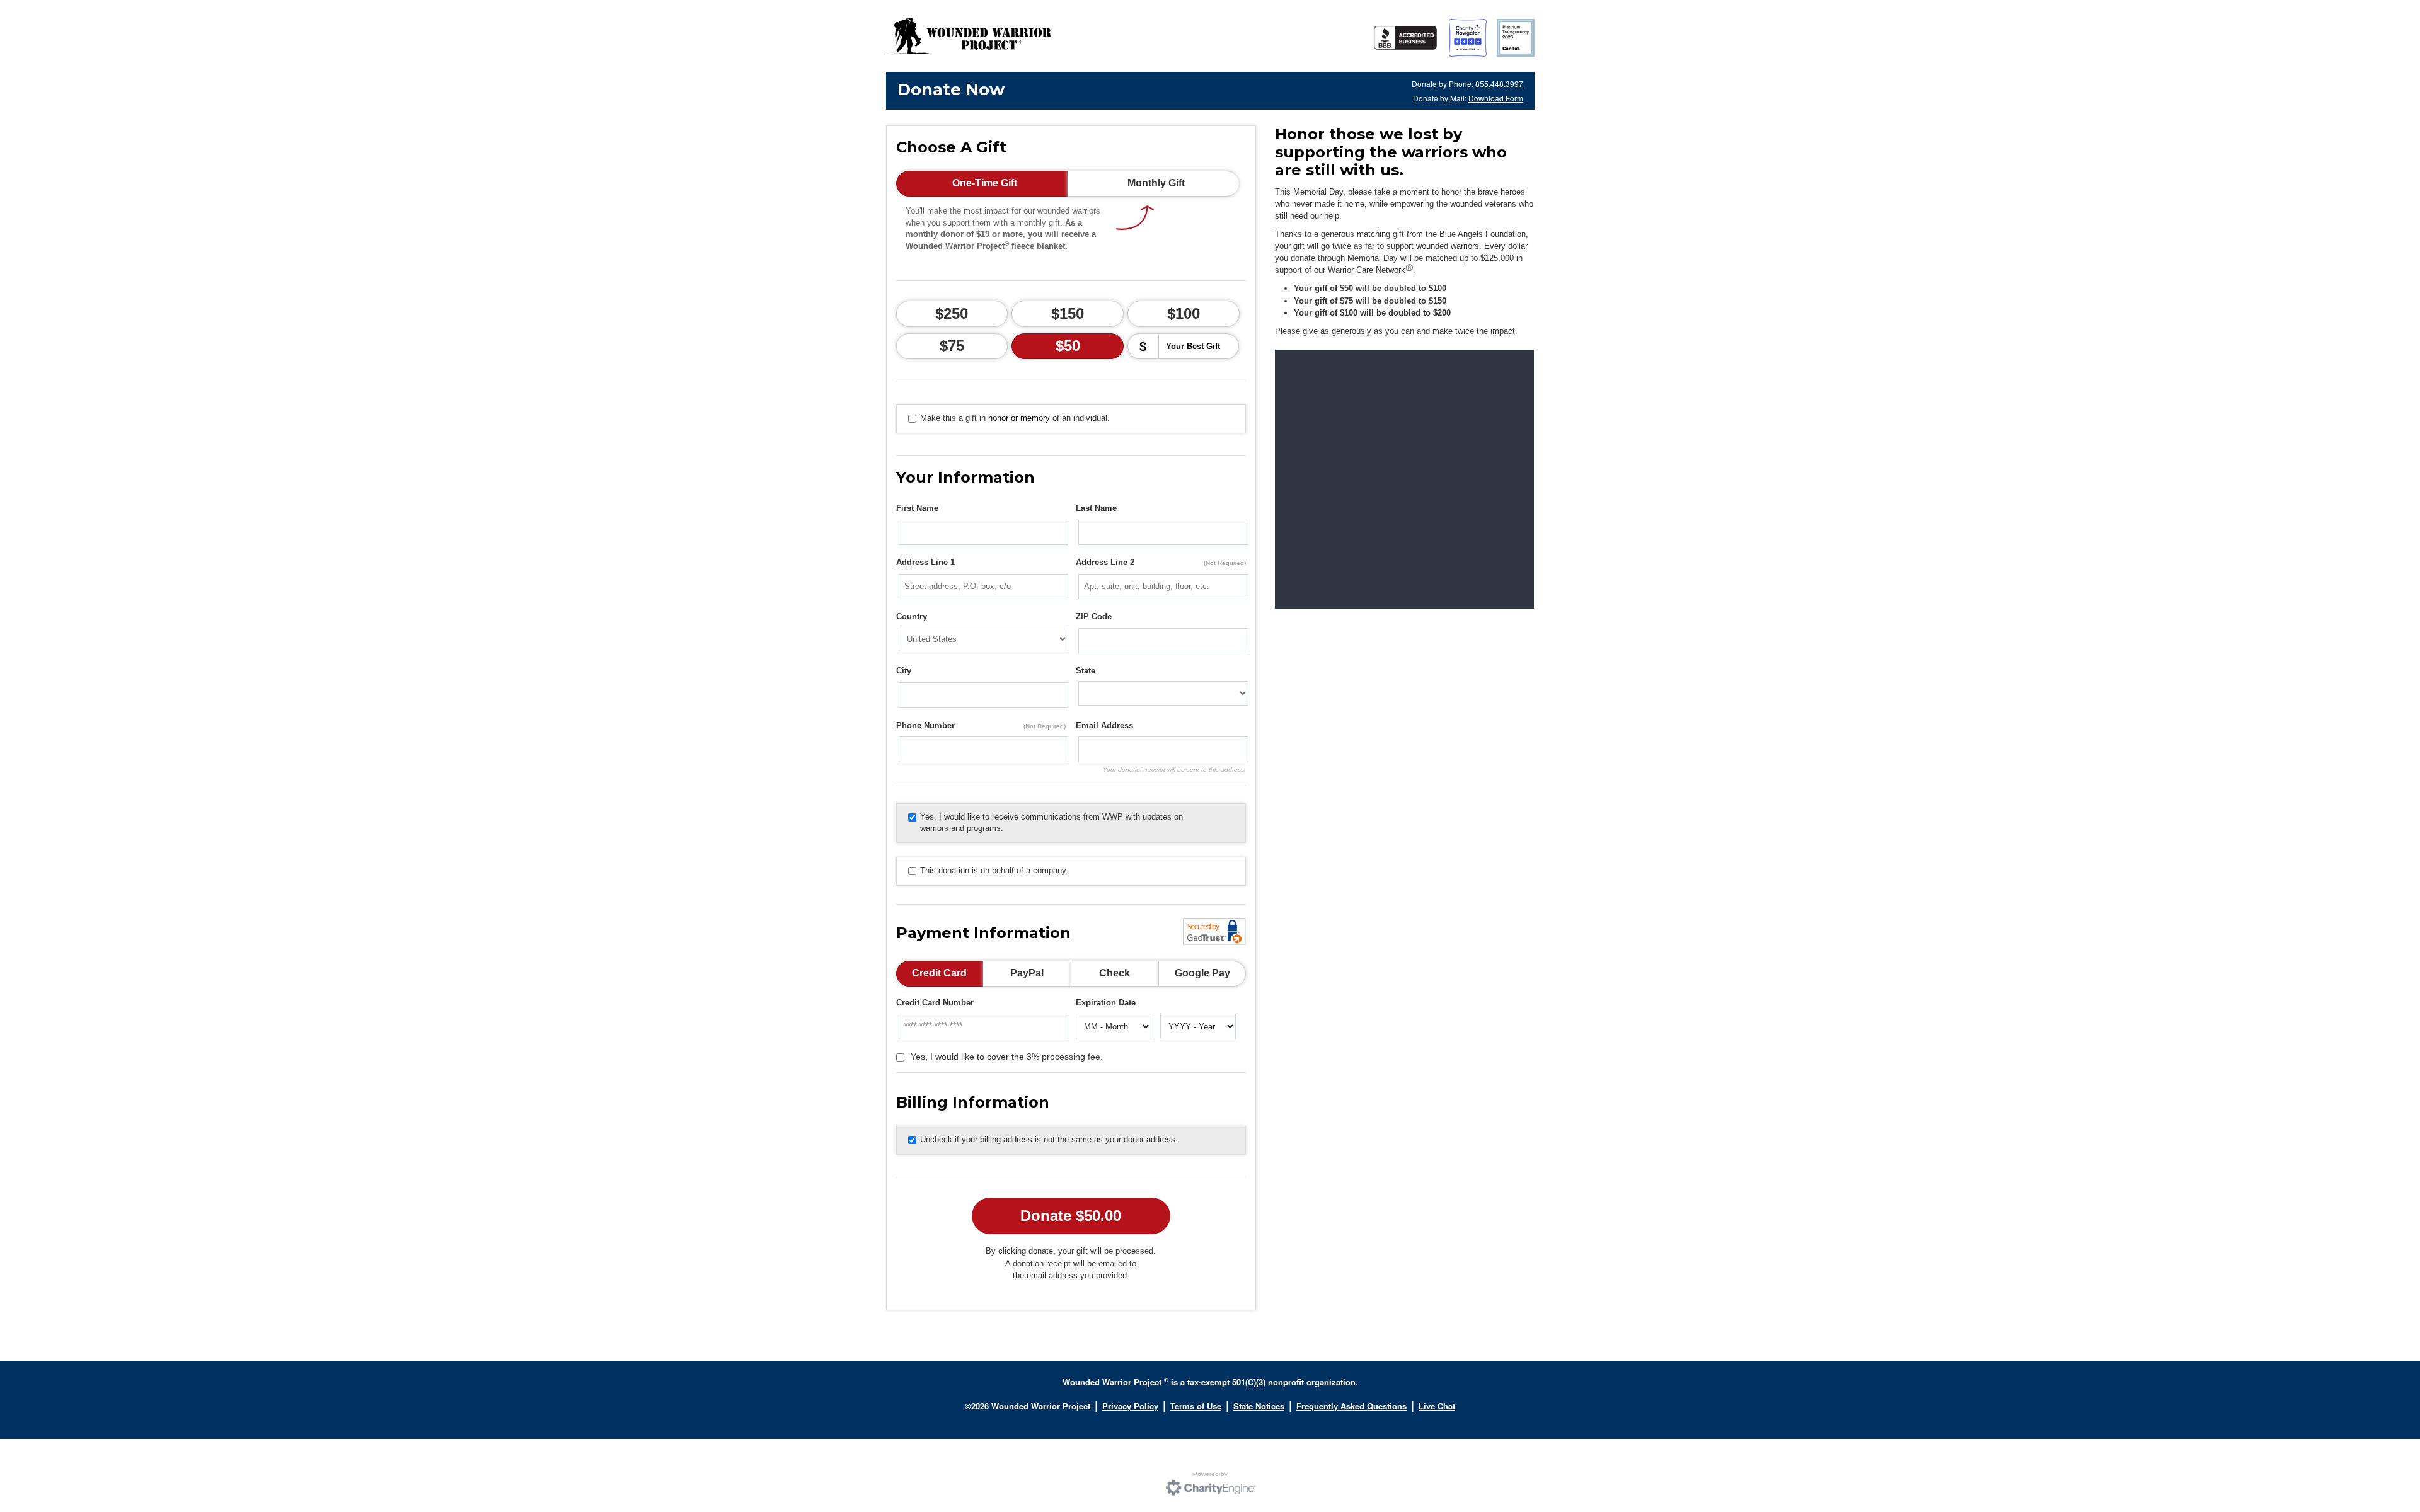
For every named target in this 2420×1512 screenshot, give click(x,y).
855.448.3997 (1499, 83)
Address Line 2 (1161, 562)
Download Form (1496, 98)
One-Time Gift (985, 183)
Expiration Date (1106, 1003)
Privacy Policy (1130, 1406)
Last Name (1096, 508)
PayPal (1027, 973)
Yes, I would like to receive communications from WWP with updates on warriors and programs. (1052, 823)
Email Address (1104, 725)
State (1086, 671)
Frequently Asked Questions (1351, 1406)
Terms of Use (1196, 1406)
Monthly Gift (1156, 183)
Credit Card (939, 973)
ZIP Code (1094, 616)
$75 (952, 346)
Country (912, 616)
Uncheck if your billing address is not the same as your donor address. (1049, 1139)
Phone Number (981, 725)
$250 (952, 313)
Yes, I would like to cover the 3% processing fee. (1007, 1057)
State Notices (1259, 1406)
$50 (1068, 346)
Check (1115, 973)
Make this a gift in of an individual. (1015, 418)
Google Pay (1202, 973)
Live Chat (1437, 1406)
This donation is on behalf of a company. (994, 870)
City (904, 671)
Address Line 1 (925, 562)
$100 (1184, 313)
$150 (1068, 313)
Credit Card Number (935, 1003)
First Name (917, 508)
